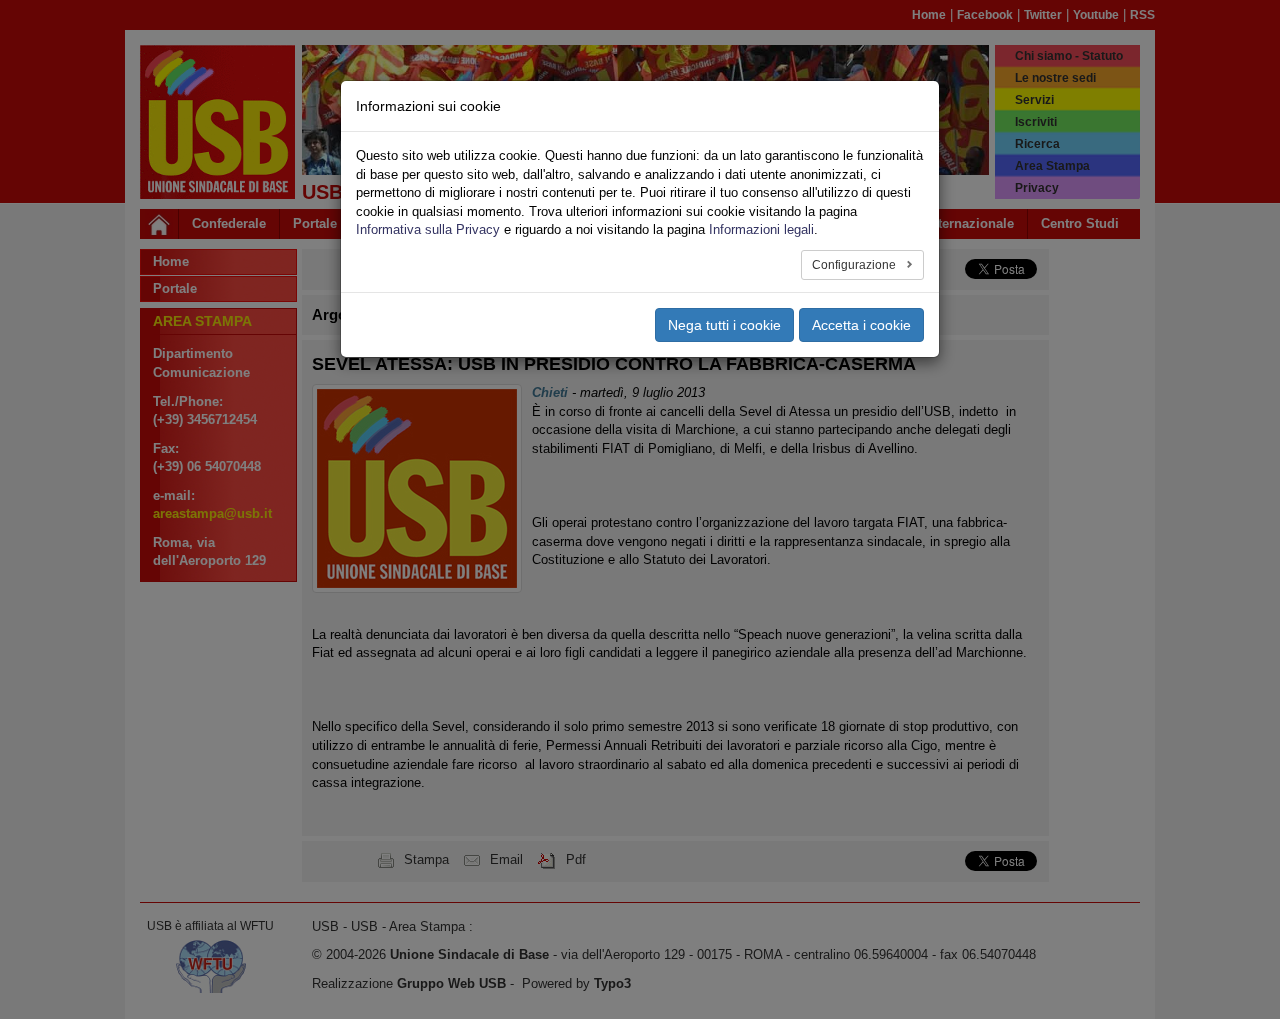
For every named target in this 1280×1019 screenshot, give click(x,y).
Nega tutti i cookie (724, 325)
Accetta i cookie (861, 325)
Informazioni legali (761, 229)
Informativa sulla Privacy (428, 229)
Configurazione (855, 265)
